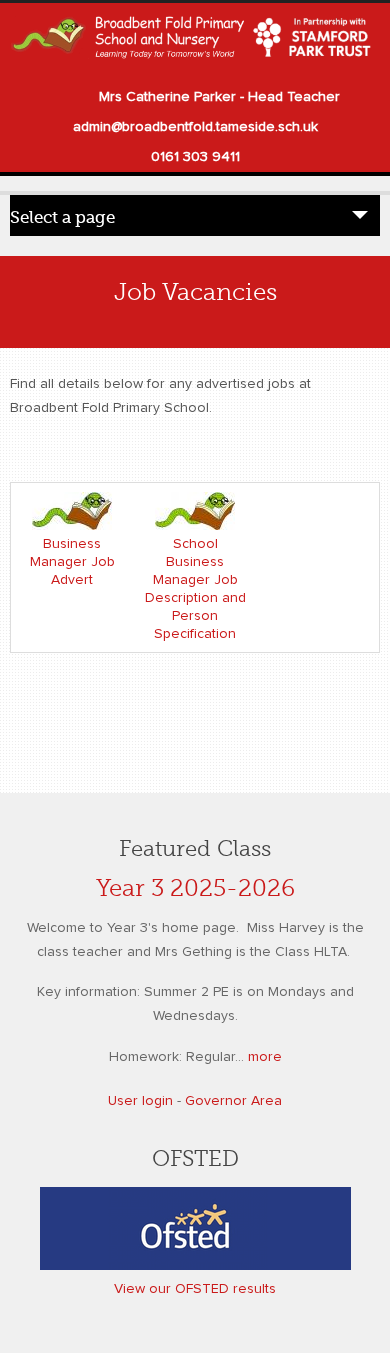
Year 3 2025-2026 (195, 888)
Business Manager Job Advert (72, 562)
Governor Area (233, 1101)
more (265, 1057)
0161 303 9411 (195, 157)
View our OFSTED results (195, 1289)
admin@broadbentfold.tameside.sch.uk (195, 127)
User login (140, 1101)
